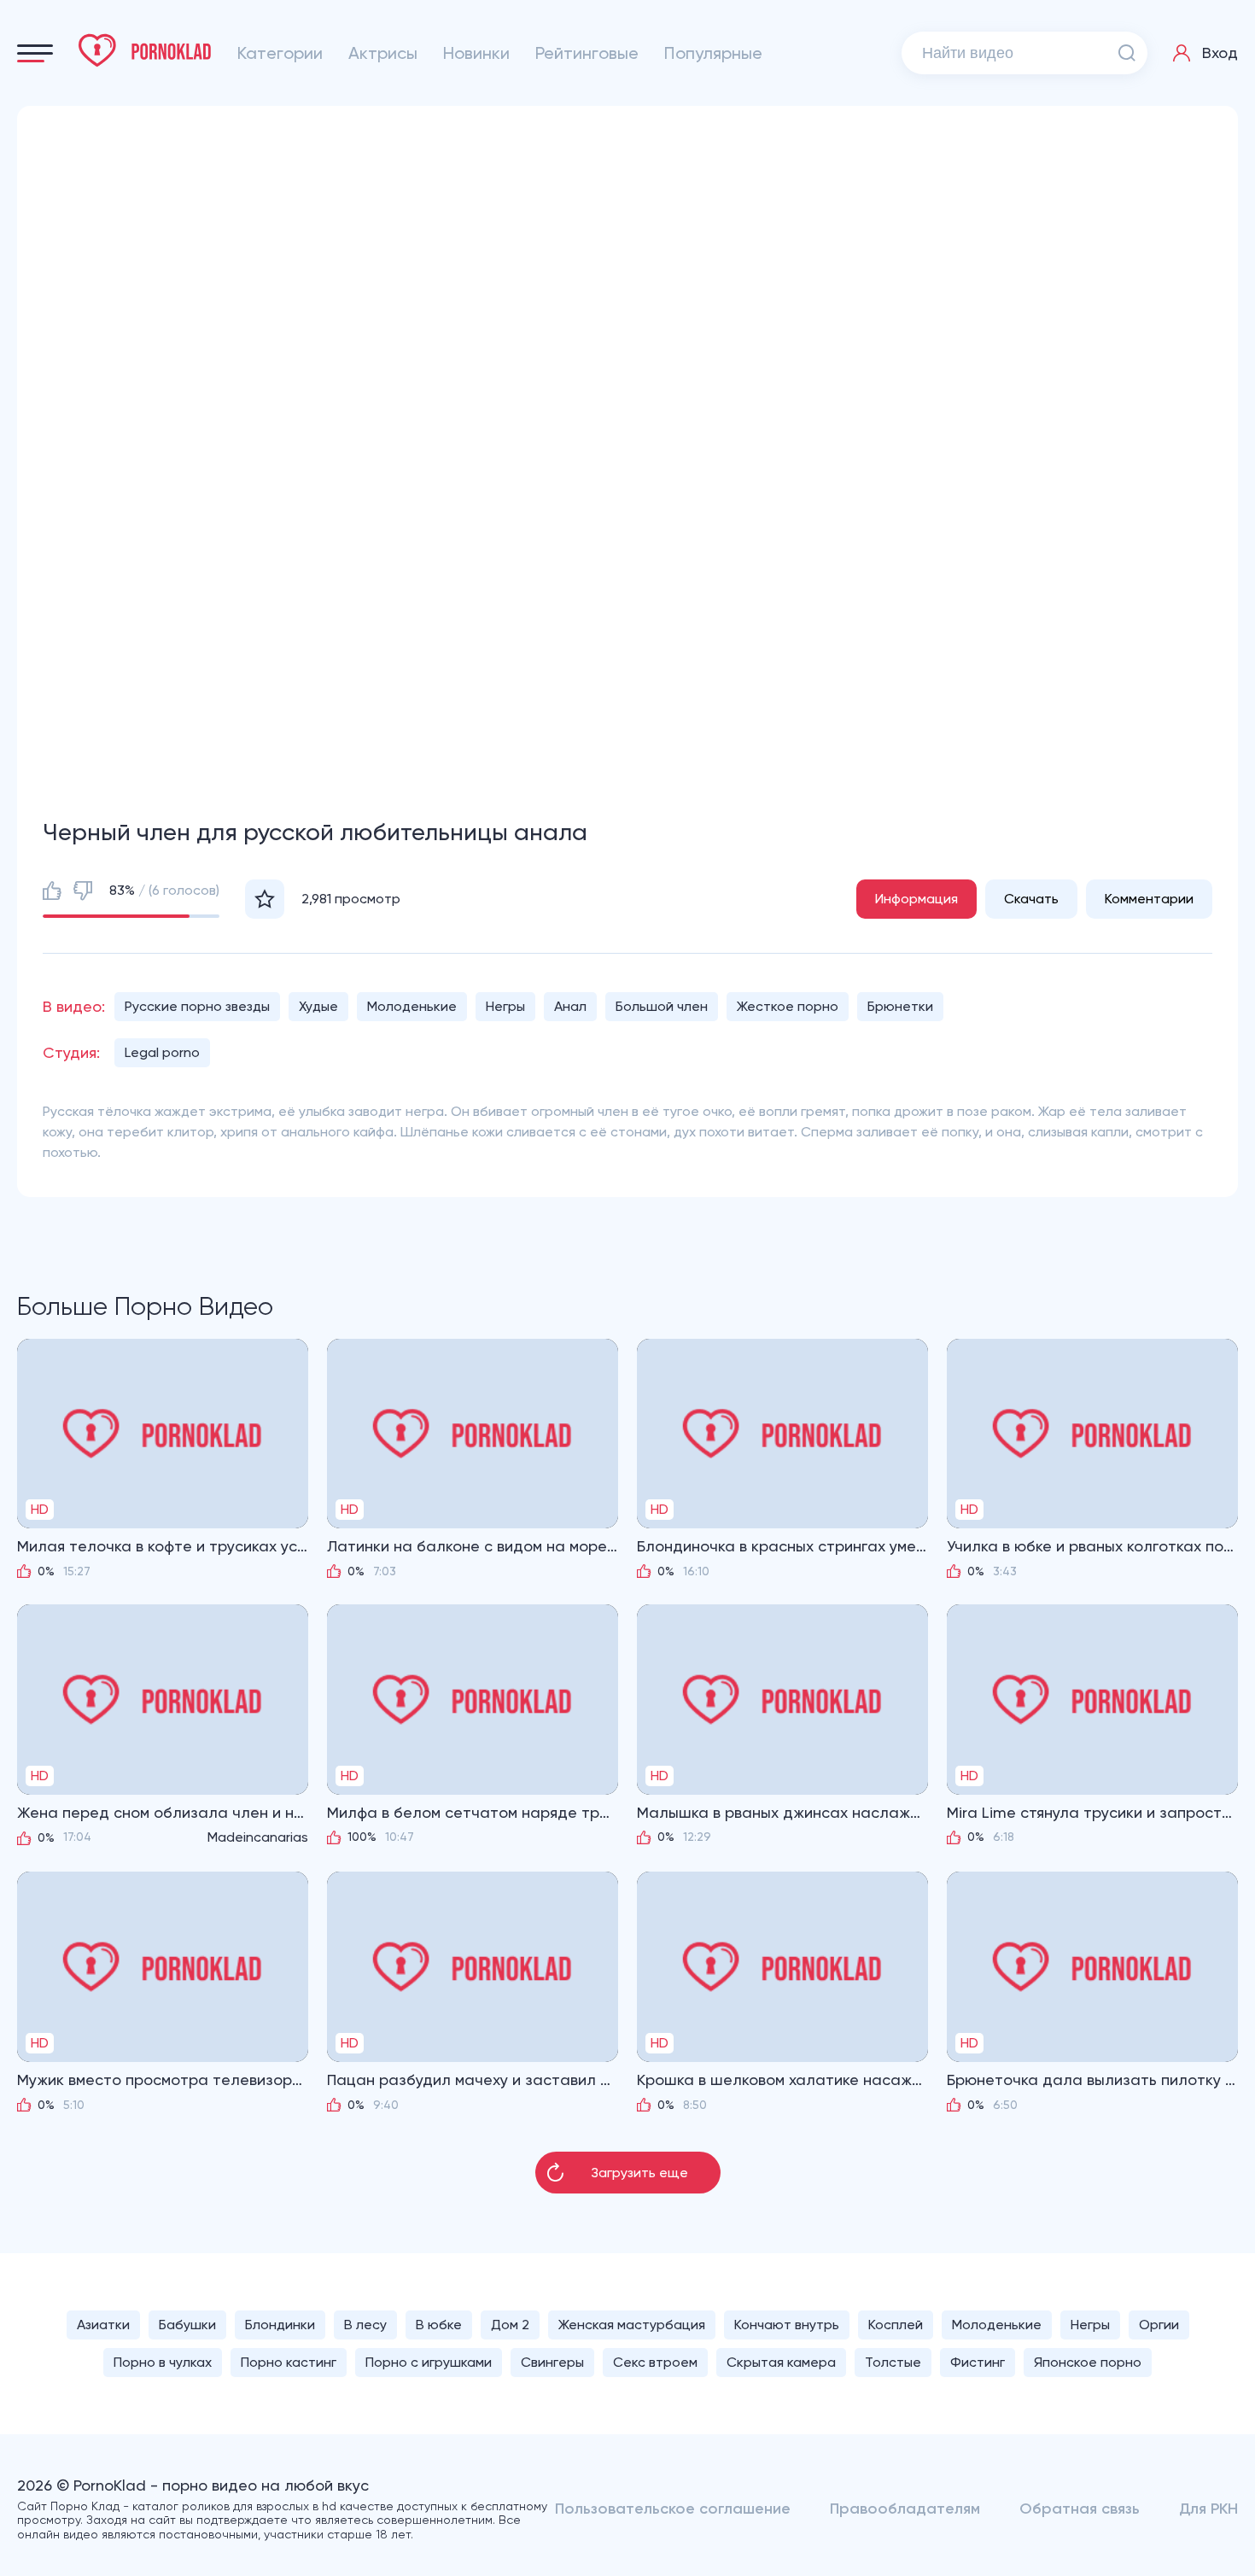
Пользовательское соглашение (673, 2509)
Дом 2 (510, 2325)
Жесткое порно (788, 1006)
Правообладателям (905, 2509)
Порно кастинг (289, 2362)
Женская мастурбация (632, 2325)
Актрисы (383, 53)
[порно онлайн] (145, 50)
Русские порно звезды (197, 1006)
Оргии (1159, 2325)
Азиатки (103, 2325)
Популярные (713, 53)
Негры (505, 1006)
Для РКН (1208, 2509)
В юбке (439, 2325)
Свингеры (552, 2362)
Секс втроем (655, 2362)
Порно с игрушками (429, 2362)
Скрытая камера (781, 2362)
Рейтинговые (587, 53)
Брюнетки (900, 1006)
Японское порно (1088, 2362)
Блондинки (280, 2325)
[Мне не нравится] (83, 891)
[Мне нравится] (52, 891)
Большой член (662, 1006)
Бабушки (187, 2325)
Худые (318, 1006)
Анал (570, 1006)
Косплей (896, 2325)
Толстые (893, 2362)
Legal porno (162, 1052)
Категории (280, 53)
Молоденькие (412, 1006)
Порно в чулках (163, 2362)
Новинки (476, 53)
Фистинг (978, 2362)
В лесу (365, 2325)
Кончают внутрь (787, 2325)
